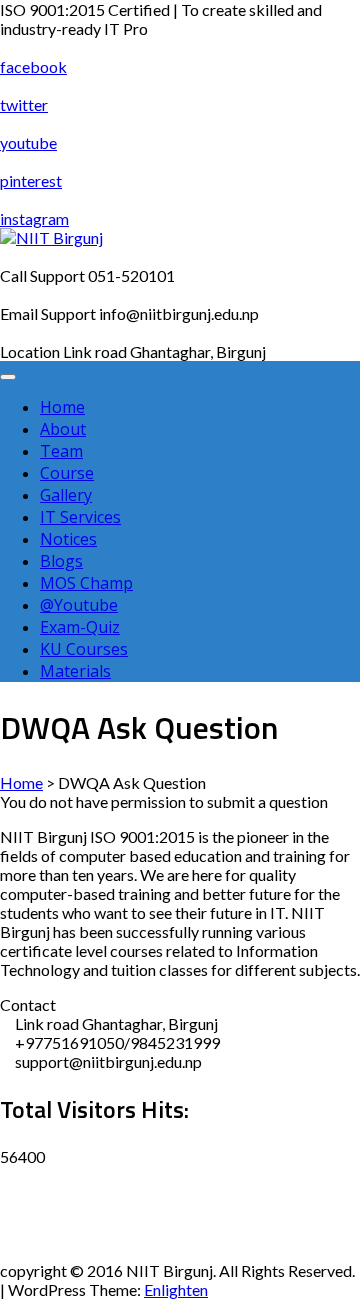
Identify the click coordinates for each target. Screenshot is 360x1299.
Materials (75, 671)
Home (62, 407)
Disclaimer (37, 1175)
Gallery (66, 495)
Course (67, 473)
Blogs (61, 561)
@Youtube (79, 605)
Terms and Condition (71, 1251)
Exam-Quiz (80, 627)
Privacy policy (48, 1213)
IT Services (80, 517)
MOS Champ (86, 583)
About (63, 429)
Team (61, 451)
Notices (68, 539)
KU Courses (84, 649)
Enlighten (176, 1289)
